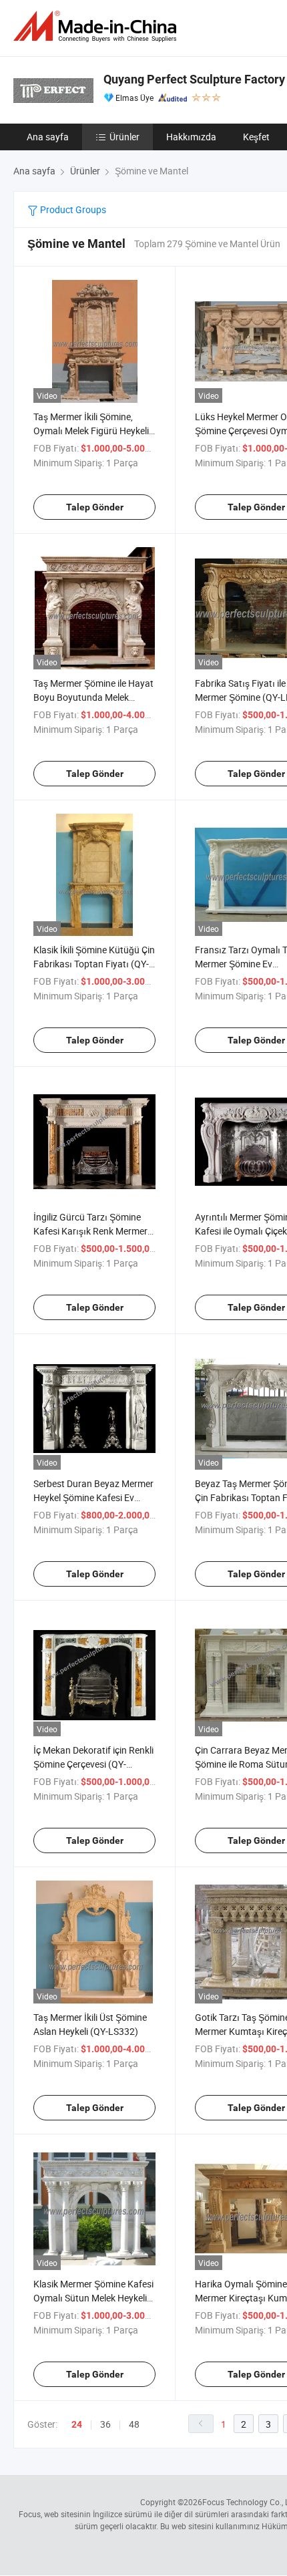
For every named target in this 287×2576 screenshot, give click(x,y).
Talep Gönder (95, 507)
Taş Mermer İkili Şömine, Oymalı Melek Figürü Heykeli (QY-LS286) (91, 431)
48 (134, 2424)
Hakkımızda (191, 137)
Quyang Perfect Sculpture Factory (194, 79)
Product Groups (72, 209)
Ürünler (124, 137)
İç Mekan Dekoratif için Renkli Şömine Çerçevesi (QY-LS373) (93, 1764)
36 (105, 2424)
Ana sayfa (48, 137)
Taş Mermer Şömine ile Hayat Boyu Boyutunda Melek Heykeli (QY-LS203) (93, 697)
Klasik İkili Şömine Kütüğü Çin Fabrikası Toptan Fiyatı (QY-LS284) (94, 964)
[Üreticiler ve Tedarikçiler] (97, 26)
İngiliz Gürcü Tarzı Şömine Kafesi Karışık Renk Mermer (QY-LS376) (90, 1231)
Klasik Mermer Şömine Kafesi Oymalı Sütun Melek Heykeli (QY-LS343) (93, 2298)
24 (77, 2424)
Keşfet (256, 137)
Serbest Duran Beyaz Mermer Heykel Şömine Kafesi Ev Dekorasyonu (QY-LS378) (93, 1497)
